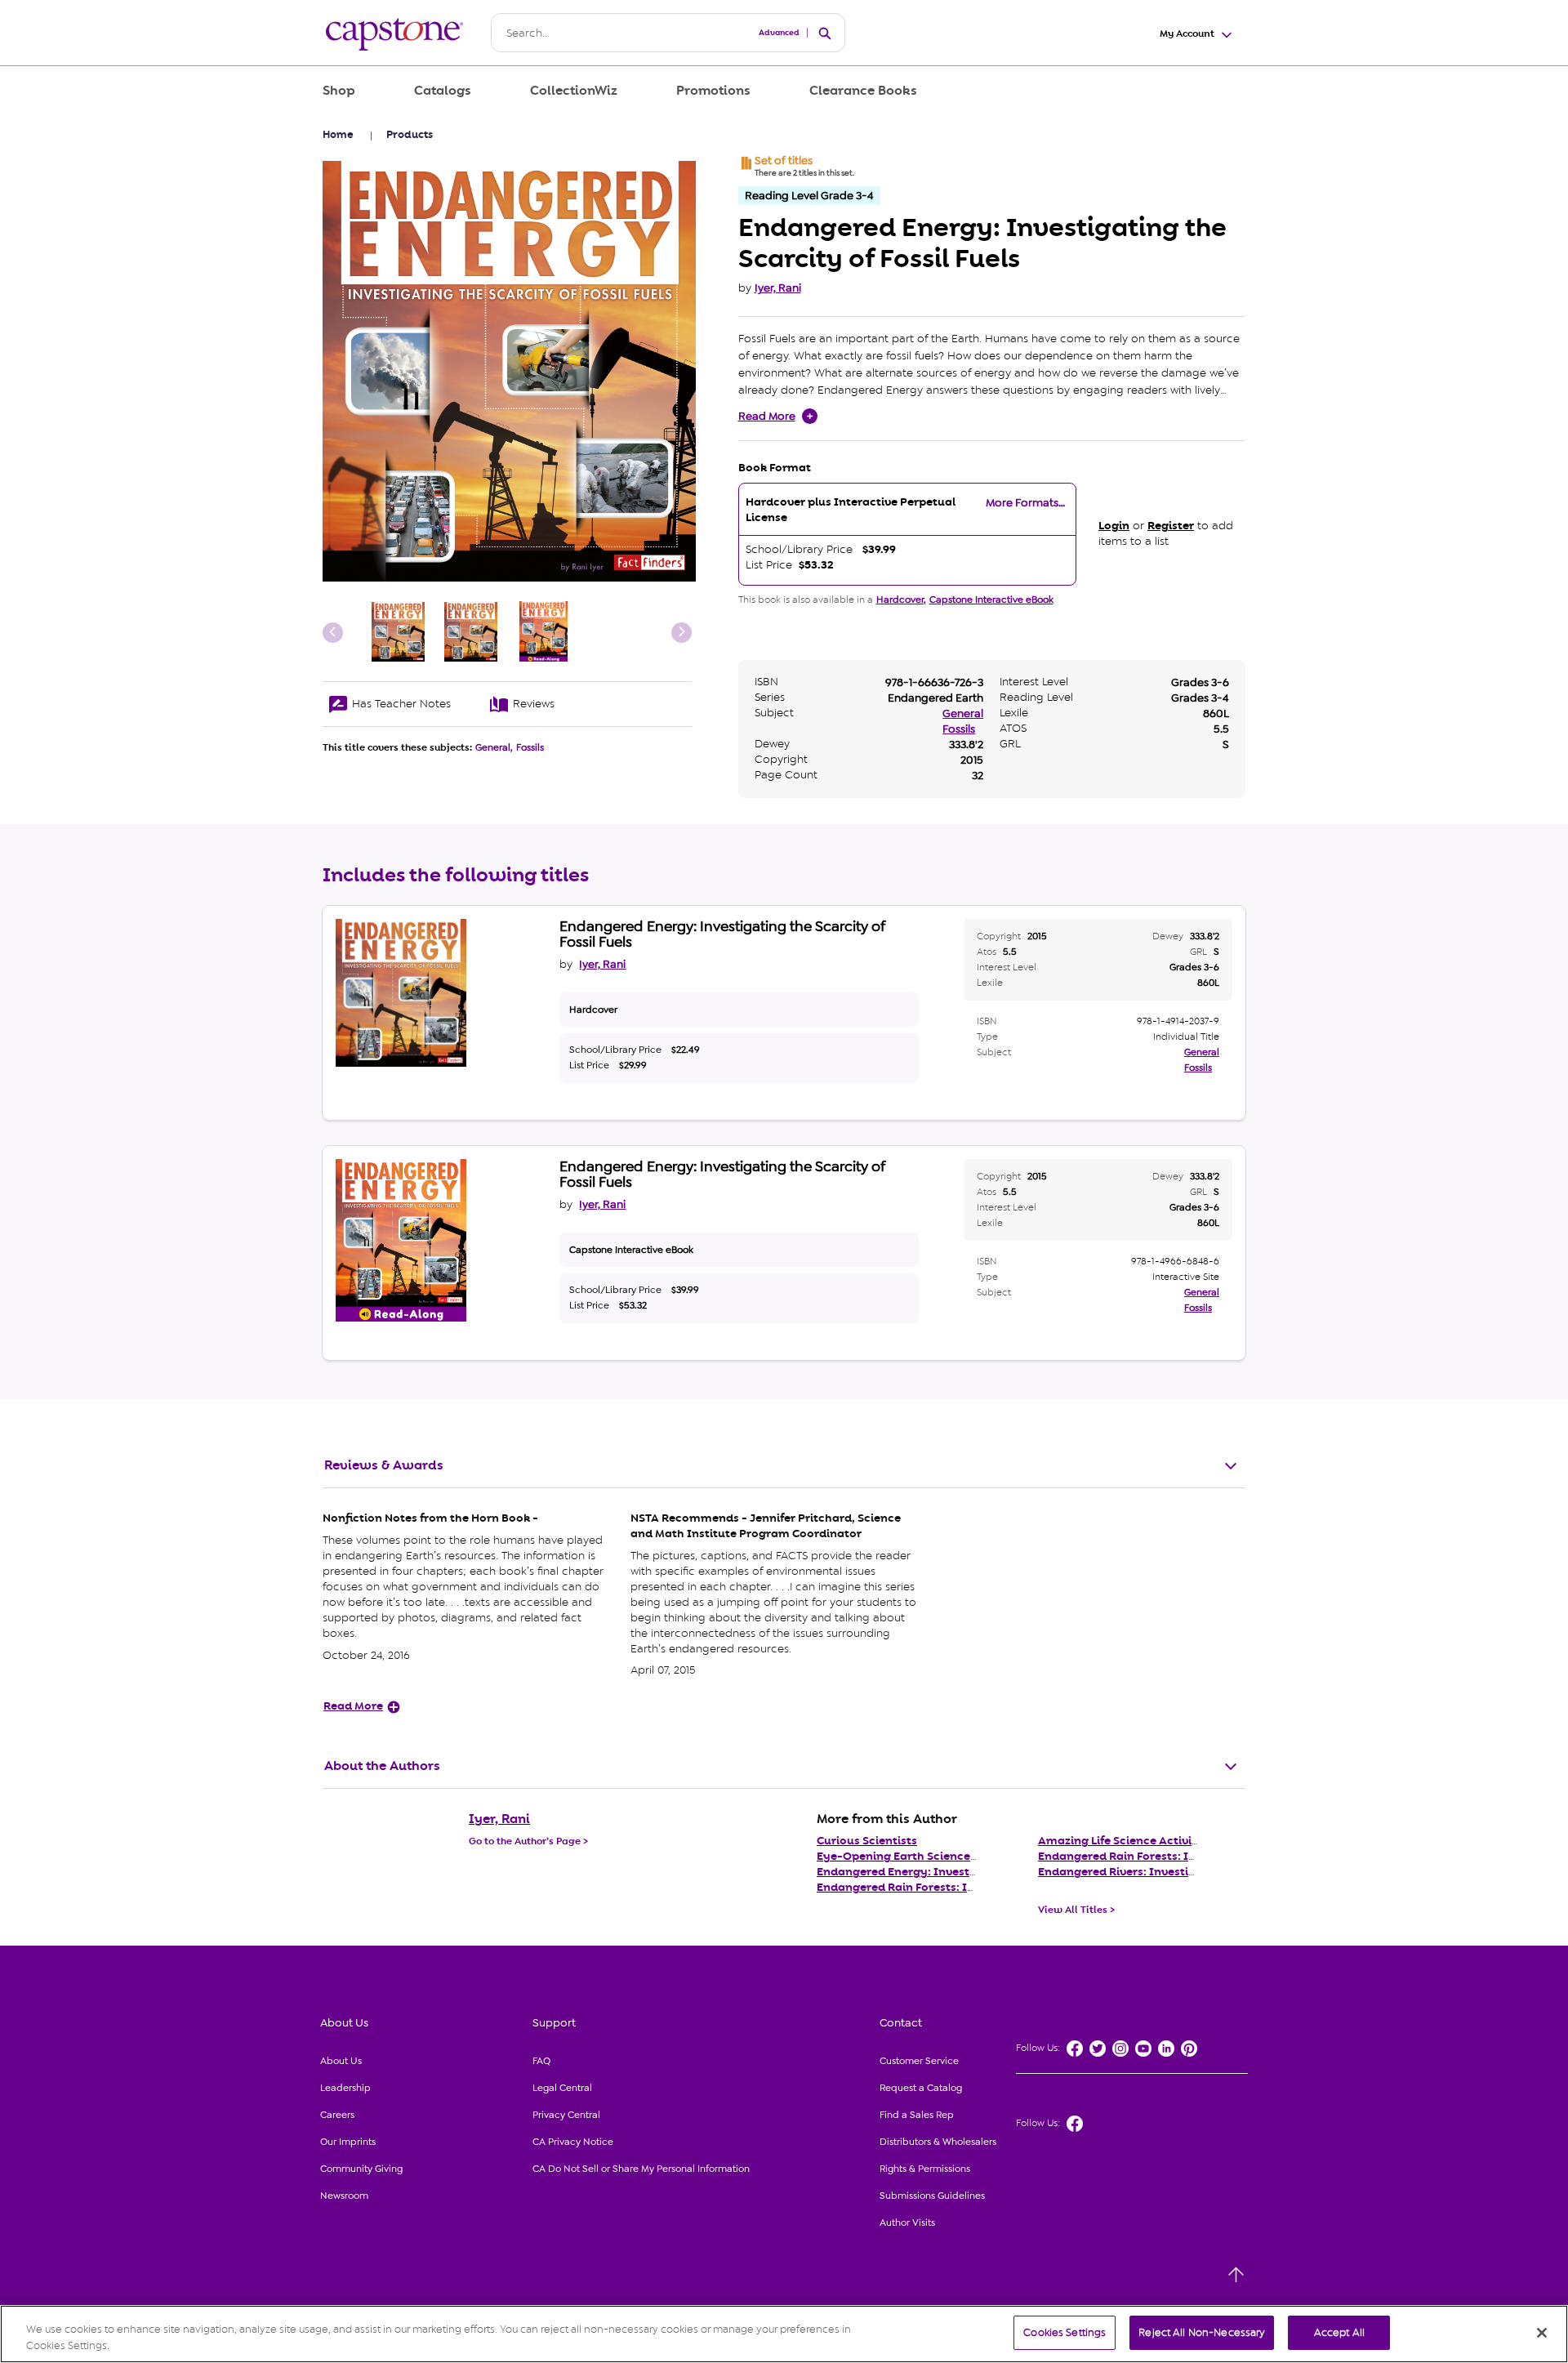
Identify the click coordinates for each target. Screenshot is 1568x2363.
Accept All (1339, 2332)
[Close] (1542, 2333)
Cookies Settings (1065, 2332)
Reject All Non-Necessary (1202, 2332)
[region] (784, 2334)
